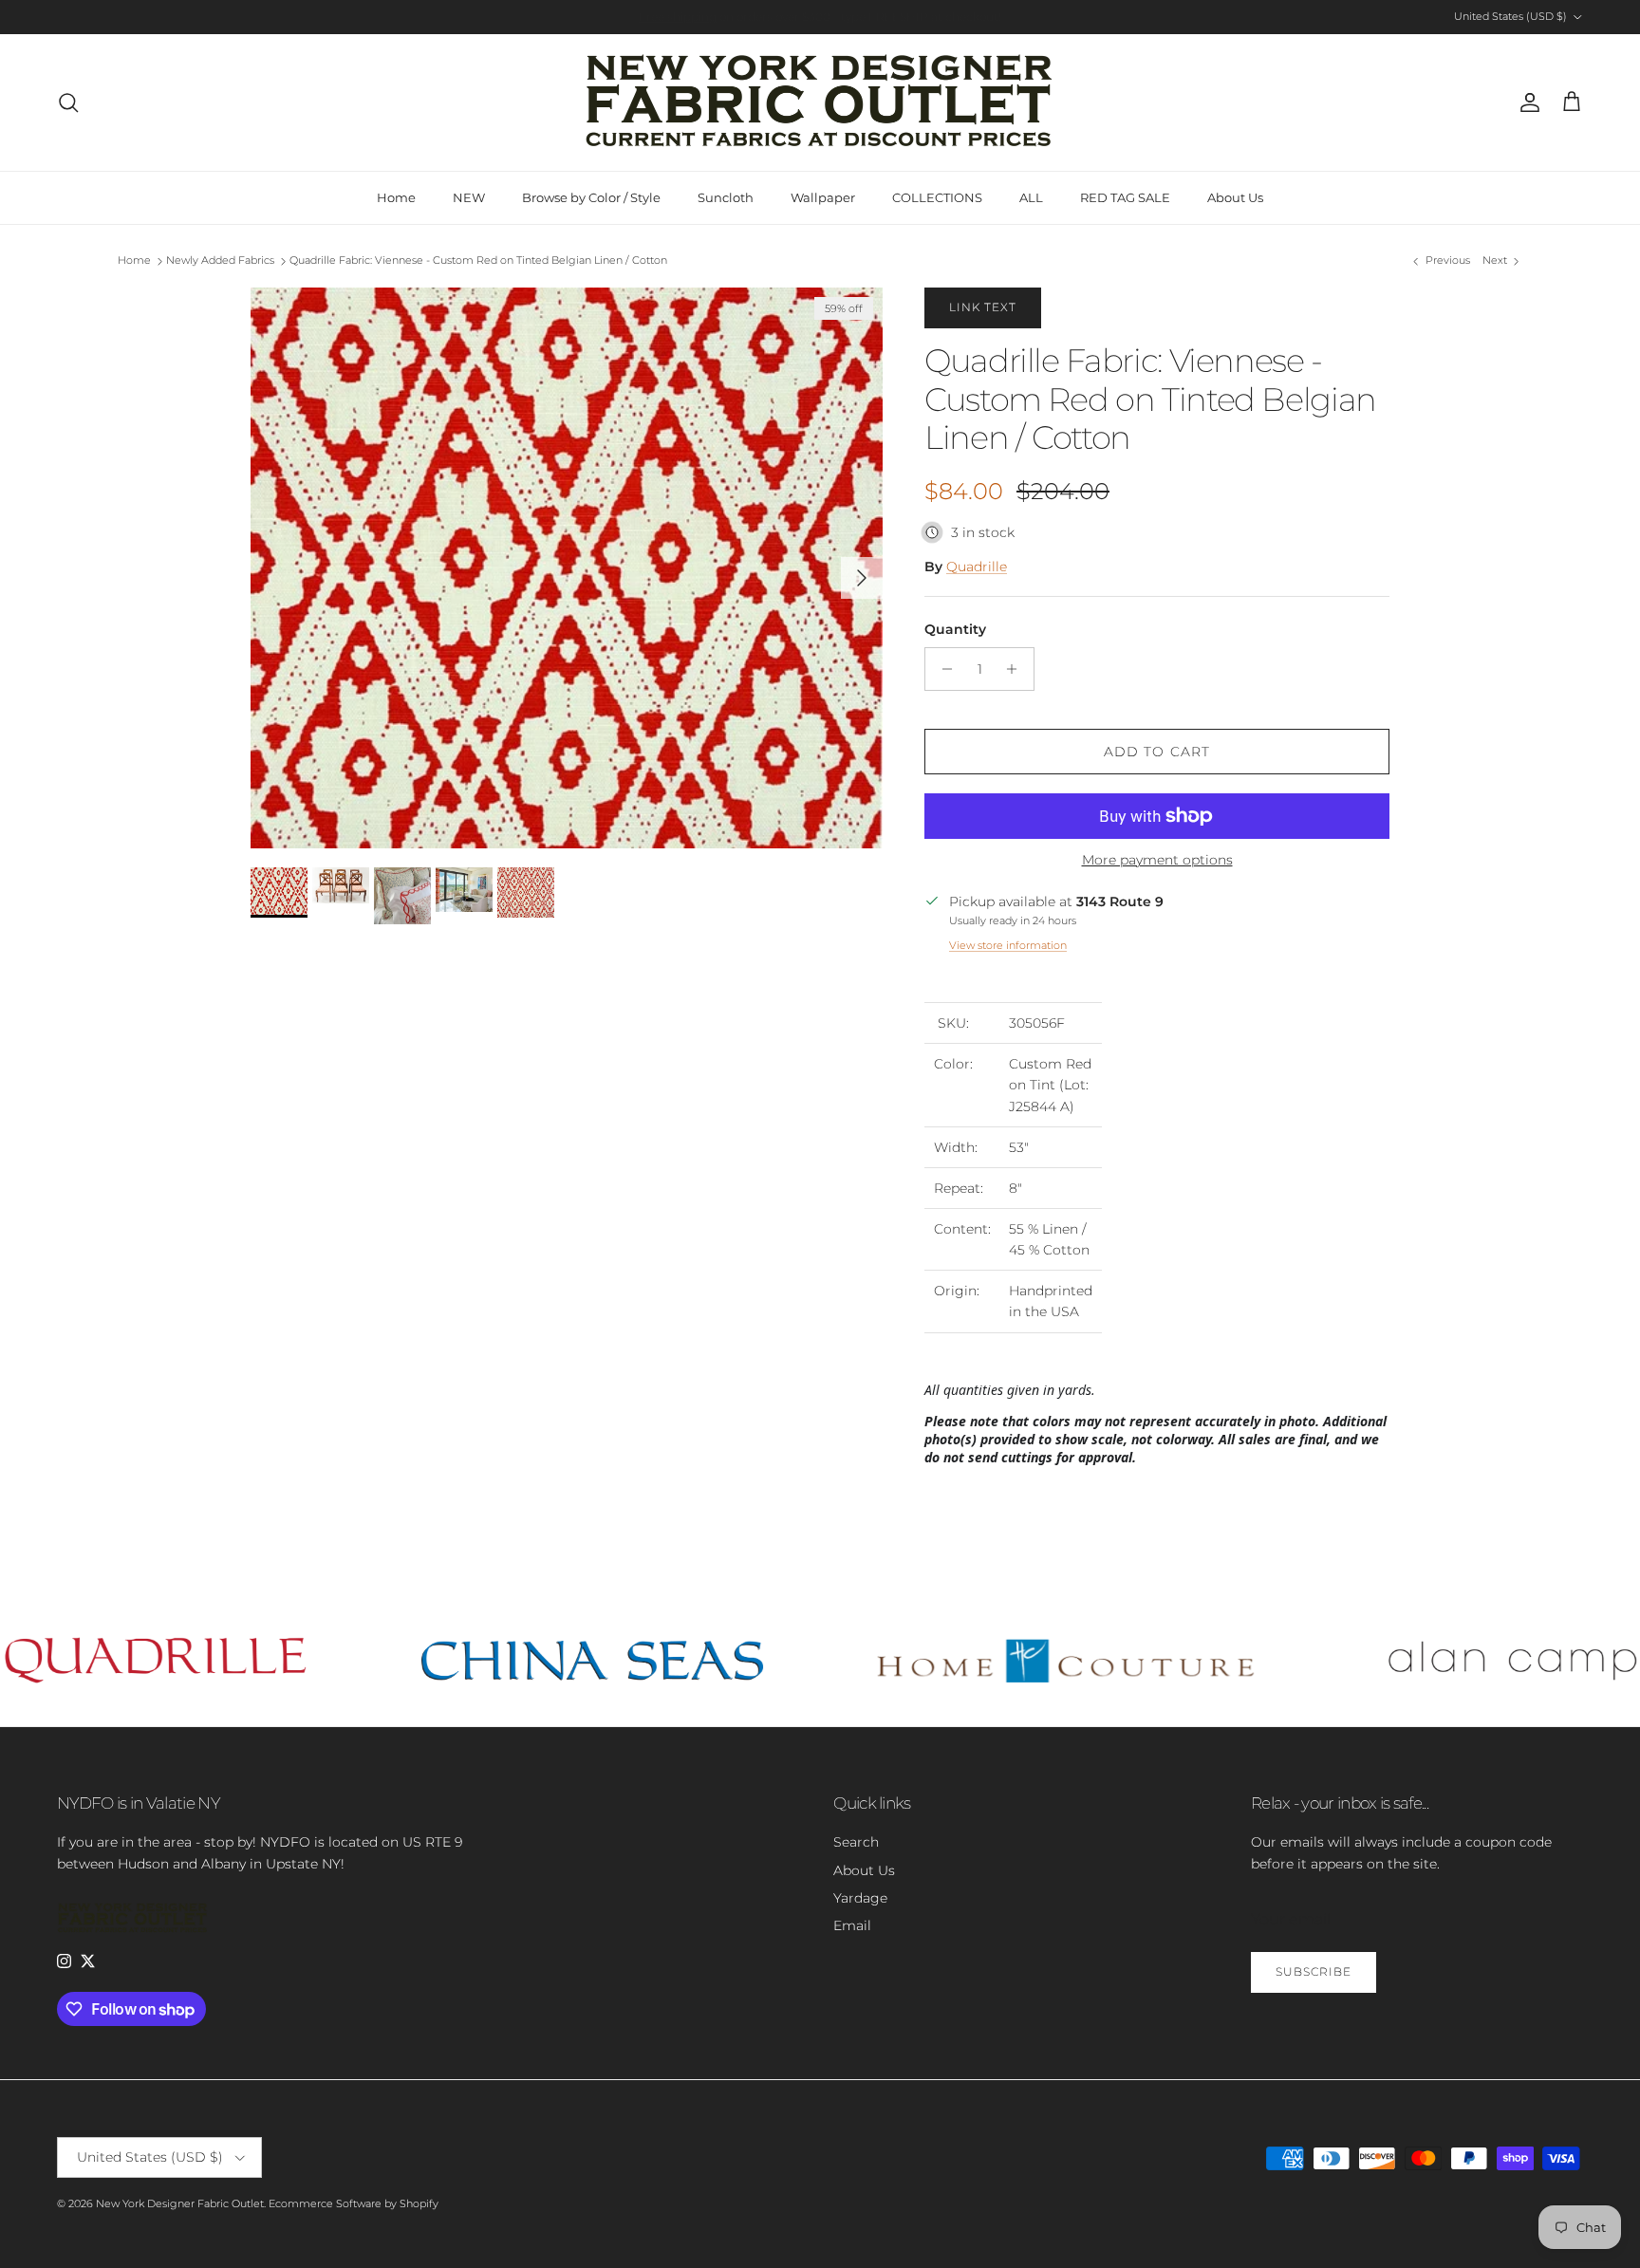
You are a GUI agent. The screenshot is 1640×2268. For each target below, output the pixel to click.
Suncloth (726, 197)
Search (856, 1842)
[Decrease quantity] (942, 669)
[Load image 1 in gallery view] (567, 568)
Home (396, 197)
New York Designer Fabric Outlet (180, 2203)
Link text (983, 307)
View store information (1008, 945)
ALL (1031, 197)
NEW (469, 197)
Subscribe (1314, 1971)
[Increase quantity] (1017, 669)
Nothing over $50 (861, 17)
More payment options (1157, 860)
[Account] (1526, 102)
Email (852, 1925)
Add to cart (1157, 752)
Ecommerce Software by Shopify (354, 2203)
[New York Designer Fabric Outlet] (820, 102)
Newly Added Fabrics (220, 261)
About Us (1235, 197)
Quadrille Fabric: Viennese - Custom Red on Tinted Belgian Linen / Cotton (478, 261)
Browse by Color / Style (591, 197)
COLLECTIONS (937, 197)
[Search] (68, 102)
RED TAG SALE (1125, 197)
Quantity (955, 629)
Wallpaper (823, 197)
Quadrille (977, 567)
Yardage (860, 1898)
